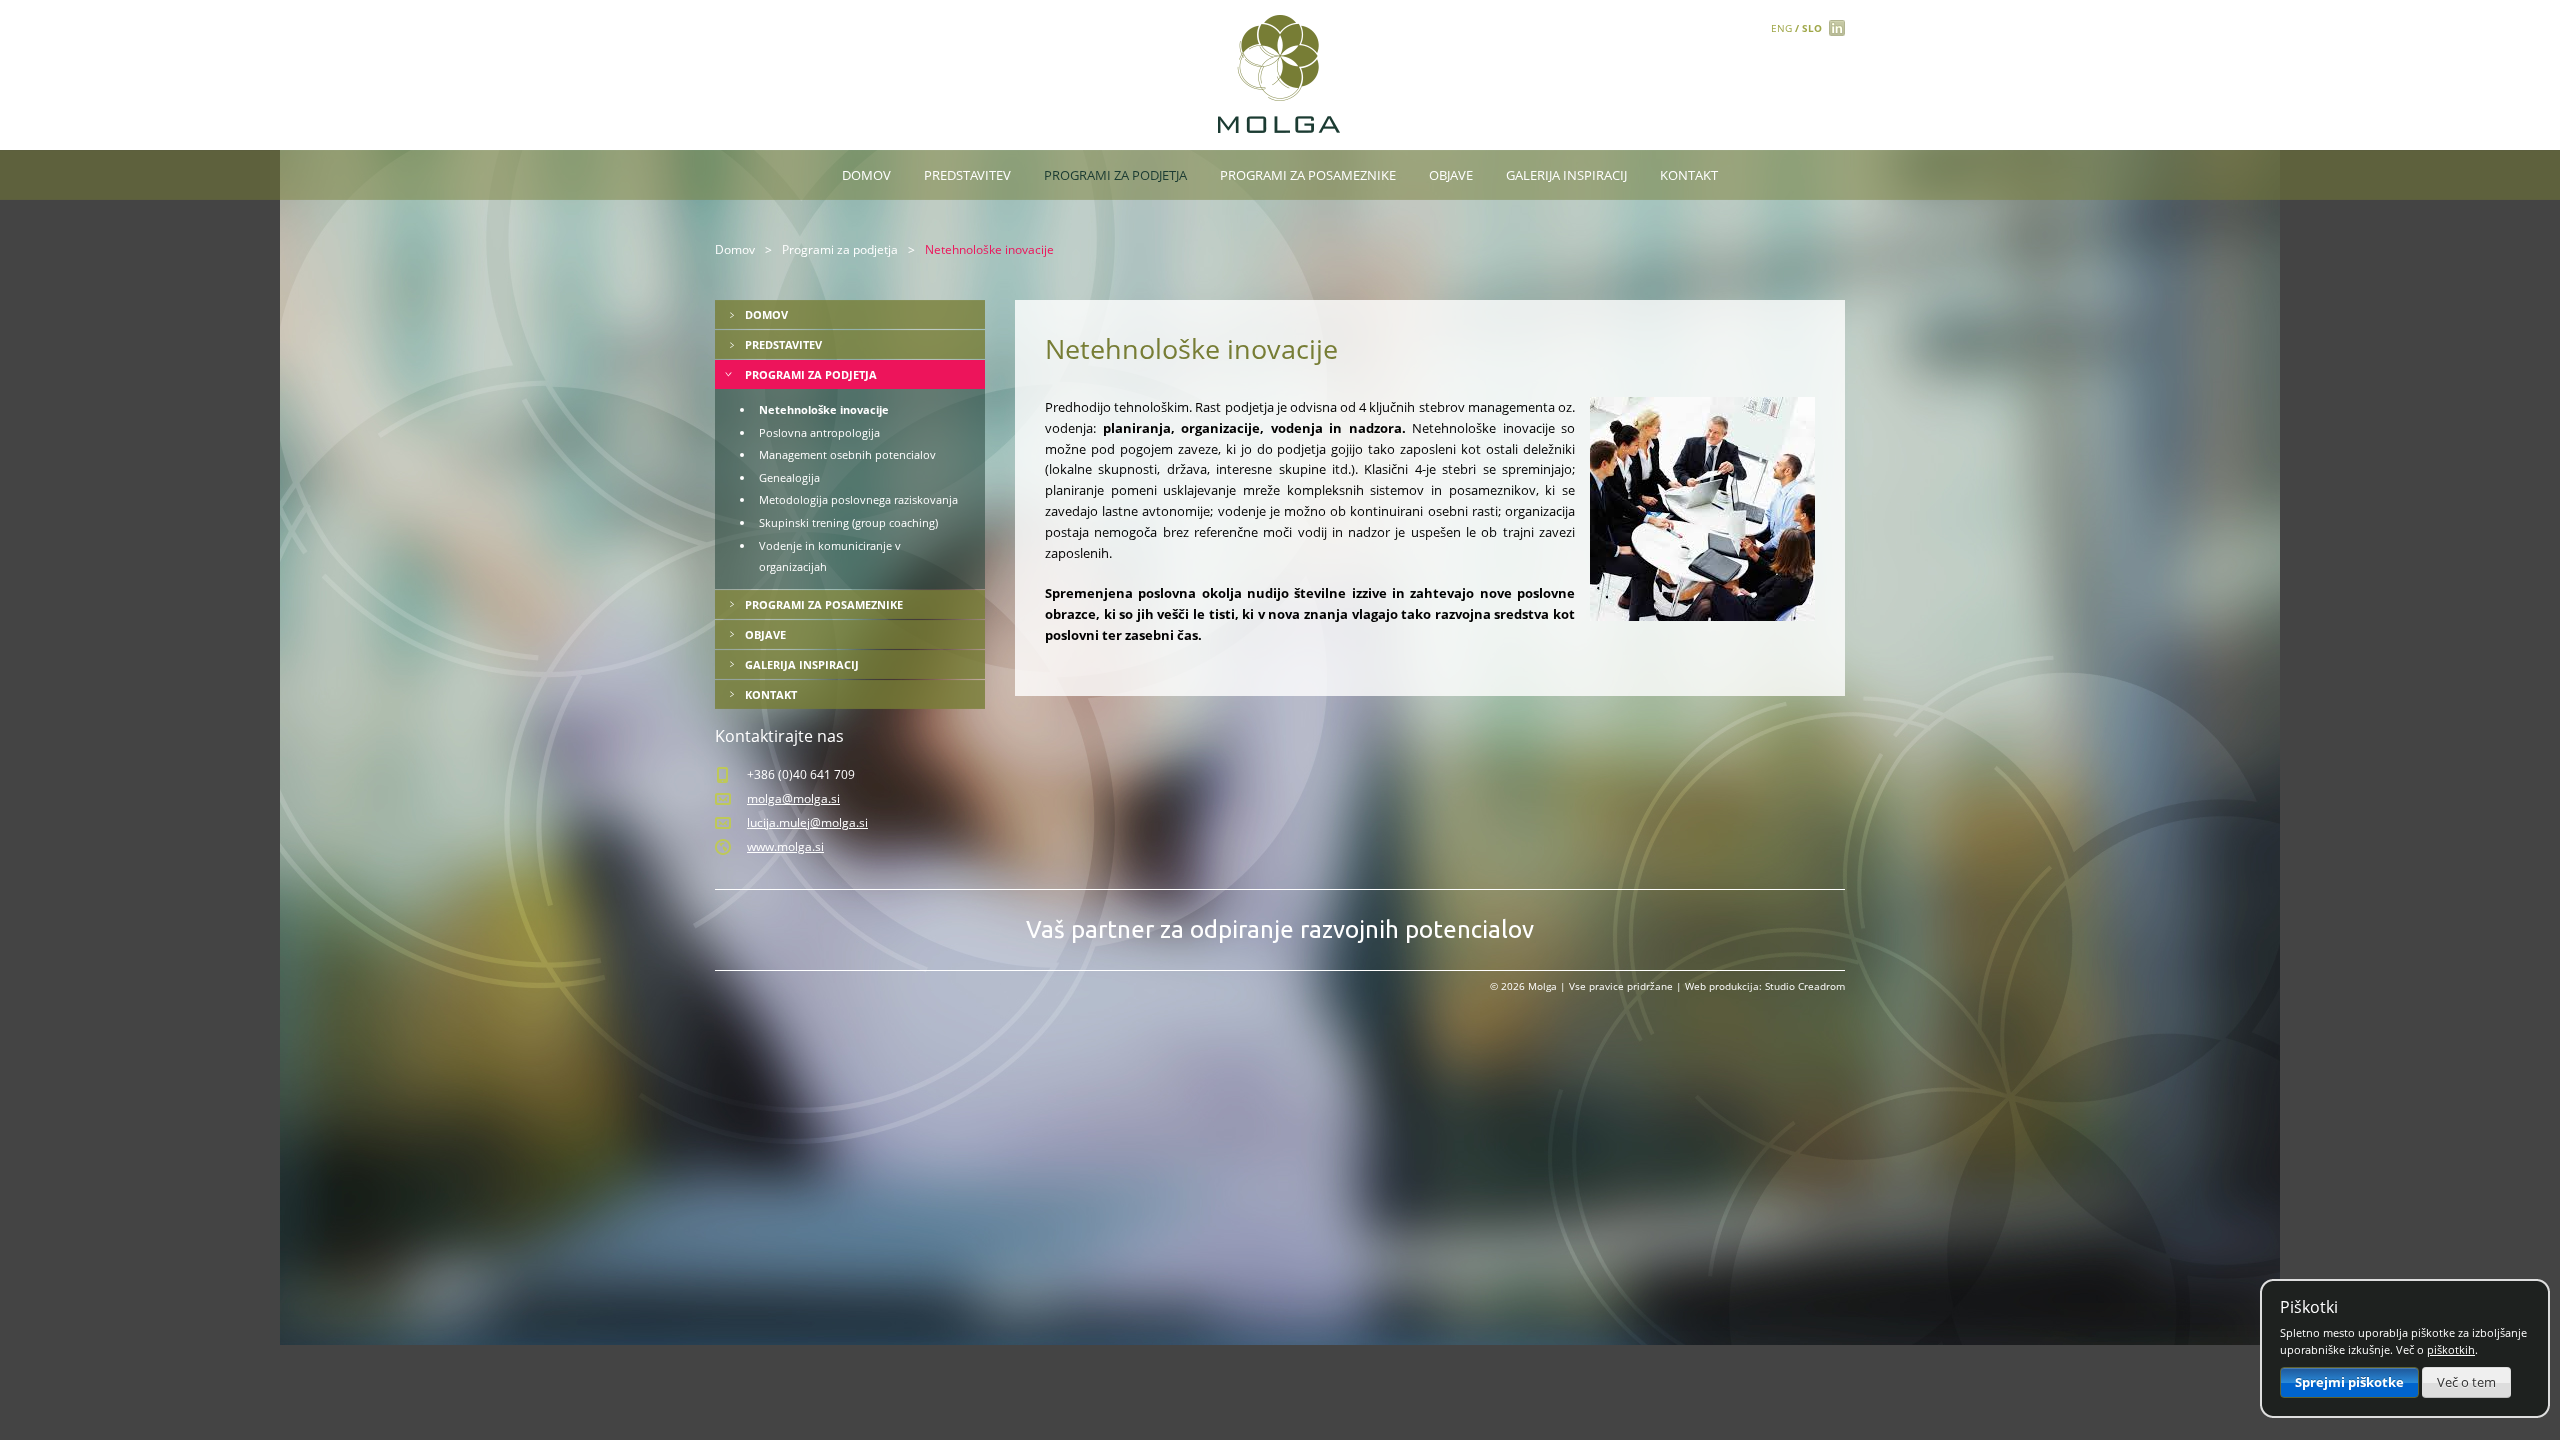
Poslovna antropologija (819, 432)
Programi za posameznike (1308, 175)
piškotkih (2451, 1349)
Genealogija (789, 477)
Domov (866, 175)
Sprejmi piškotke (2349, 1382)
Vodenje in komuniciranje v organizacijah (830, 556)
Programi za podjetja (1115, 175)
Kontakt (1689, 175)
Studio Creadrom (1805, 986)
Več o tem (2466, 1382)
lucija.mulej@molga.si (807, 822)
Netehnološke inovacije (824, 409)
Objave (1451, 175)
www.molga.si (785, 846)
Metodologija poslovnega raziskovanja (858, 499)
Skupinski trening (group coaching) (848, 522)
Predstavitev (967, 175)
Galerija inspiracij (1566, 175)
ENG (1781, 28)
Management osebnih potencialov (847, 454)
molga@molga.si (793, 798)
